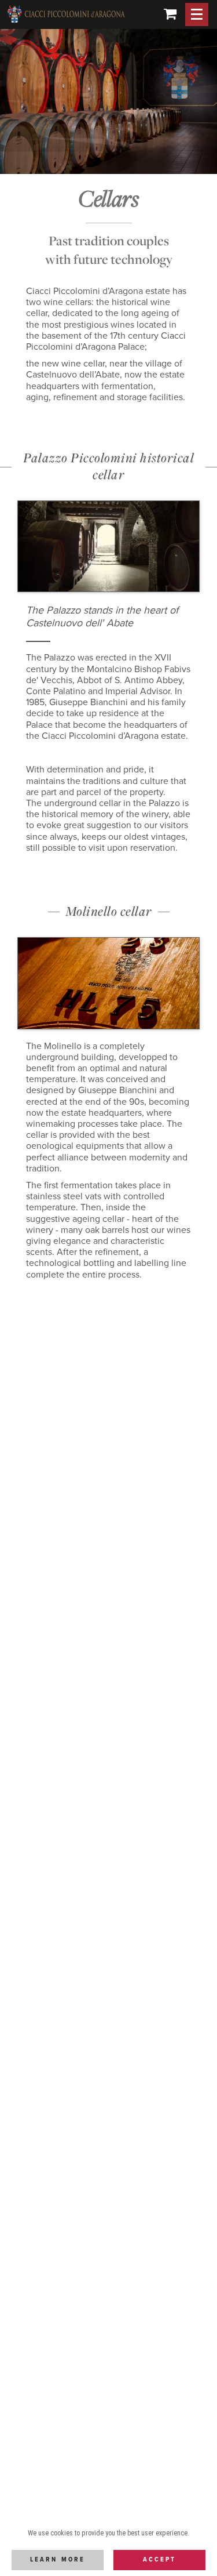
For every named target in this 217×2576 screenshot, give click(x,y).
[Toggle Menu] (197, 14)
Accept (159, 2560)
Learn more (58, 2560)
